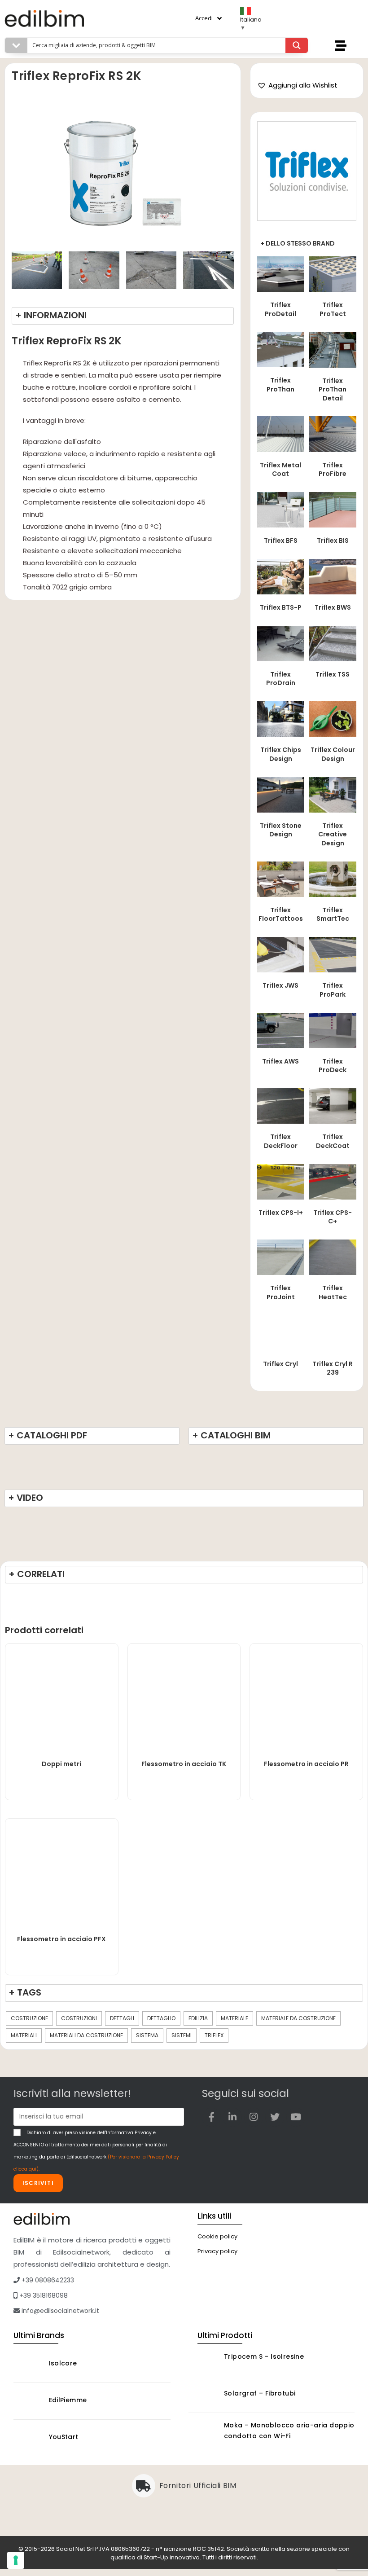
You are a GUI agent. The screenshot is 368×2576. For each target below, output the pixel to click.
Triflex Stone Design (281, 830)
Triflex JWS (280, 985)
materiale (234, 2018)
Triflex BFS (281, 541)
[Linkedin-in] (232, 2117)
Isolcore (63, 2363)
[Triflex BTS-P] (281, 576)
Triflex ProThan (280, 385)
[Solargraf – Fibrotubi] (204, 2394)
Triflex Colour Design (333, 754)
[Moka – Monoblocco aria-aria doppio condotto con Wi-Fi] (204, 2432)
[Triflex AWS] (281, 1030)
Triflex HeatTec (333, 1292)
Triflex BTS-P (281, 607)
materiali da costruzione (86, 2035)
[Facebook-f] (211, 2117)
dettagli (122, 2018)
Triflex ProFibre (333, 470)
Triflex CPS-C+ (333, 1217)
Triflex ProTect (333, 309)
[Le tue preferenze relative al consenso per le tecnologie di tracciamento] (16, 2560)
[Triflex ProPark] (333, 954)
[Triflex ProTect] (333, 273)
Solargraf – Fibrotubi (260, 2393)
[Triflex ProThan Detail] (333, 349)
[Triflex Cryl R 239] (333, 1332)
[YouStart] (29, 2438)
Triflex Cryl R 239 (333, 1368)
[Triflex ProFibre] (333, 433)
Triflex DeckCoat (333, 1141)
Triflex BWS (333, 607)
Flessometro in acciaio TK (184, 1764)
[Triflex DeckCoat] (333, 1106)
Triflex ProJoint (281, 1292)
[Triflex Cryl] (281, 1332)
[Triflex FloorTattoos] (281, 878)
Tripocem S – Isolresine (264, 2356)
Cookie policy (217, 2236)
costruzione (29, 2018)
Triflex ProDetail (280, 309)
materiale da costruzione (298, 2018)
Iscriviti (38, 2183)
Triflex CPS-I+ (281, 1213)
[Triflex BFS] (281, 509)
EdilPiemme (68, 2400)
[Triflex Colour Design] (333, 719)
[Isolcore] (29, 2364)
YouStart (64, 2437)
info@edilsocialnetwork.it (59, 2311)
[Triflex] (307, 171)
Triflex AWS (280, 1061)
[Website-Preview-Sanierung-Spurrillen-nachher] (208, 270)
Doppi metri (61, 1764)
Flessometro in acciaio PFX (61, 1939)
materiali (24, 2035)
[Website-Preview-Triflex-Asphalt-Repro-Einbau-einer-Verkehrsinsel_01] (37, 270)
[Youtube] (296, 2117)
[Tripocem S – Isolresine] (204, 2358)
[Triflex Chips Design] (281, 719)
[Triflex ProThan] (281, 349)
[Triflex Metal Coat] (281, 433)
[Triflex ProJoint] (281, 1257)
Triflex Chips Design (281, 754)
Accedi (204, 18)
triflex (214, 2035)
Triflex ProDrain (281, 679)
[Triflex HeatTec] (333, 1257)
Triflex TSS (333, 674)
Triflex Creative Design (333, 834)
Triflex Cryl (280, 1364)
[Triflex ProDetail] (281, 273)
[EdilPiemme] (29, 2401)
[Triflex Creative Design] (333, 794)
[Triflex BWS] (333, 576)
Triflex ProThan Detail (333, 389)
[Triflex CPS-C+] (333, 1181)
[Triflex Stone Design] (281, 794)
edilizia (198, 2018)
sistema (147, 2035)
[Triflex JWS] (281, 954)
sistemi (182, 2035)
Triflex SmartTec (333, 914)
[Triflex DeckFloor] (281, 1106)
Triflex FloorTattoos (281, 914)
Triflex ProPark (333, 990)
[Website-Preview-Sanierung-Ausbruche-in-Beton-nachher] (94, 270)
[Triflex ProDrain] (281, 643)
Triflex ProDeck (333, 1066)
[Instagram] (254, 2117)
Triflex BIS (333, 541)
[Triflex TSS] (333, 643)
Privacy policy (217, 2251)
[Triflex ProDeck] (333, 1030)
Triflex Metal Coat (280, 470)
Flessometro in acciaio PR (306, 1764)
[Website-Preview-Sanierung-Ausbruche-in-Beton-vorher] (151, 270)
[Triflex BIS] (333, 509)
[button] (297, 85)
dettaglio (161, 2018)
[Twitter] (275, 2117)
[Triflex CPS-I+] (281, 1181)
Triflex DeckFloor (281, 1141)
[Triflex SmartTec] (333, 878)
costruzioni (79, 2018)
